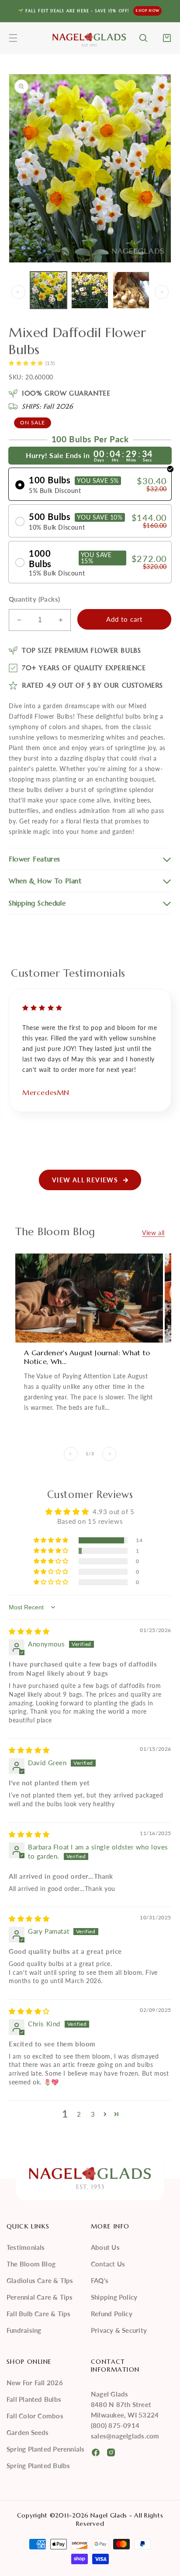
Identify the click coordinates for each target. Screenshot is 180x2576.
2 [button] (79, 2114)
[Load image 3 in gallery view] (131, 290)
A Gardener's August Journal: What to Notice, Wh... (87, 1357)
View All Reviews (85, 1180)
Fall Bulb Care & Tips (39, 2314)
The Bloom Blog (31, 2264)
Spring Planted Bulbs (38, 2466)
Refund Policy (112, 2314)
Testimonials (26, 2247)
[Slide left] (18, 292)
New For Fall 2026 (35, 2383)
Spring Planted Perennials (46, 2449)
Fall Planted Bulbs (34, 2399)
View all (153, 1233)
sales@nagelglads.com (125, 2436)
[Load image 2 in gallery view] (90, 290)
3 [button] (93, 2114)
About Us (105, 2247)
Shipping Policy (114, 2297)
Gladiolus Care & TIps (40, 2280)
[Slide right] (162, 292)
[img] (29, 1631)
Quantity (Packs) (34, 599)
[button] (13, 38)
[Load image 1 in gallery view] (48, 290)
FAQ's (100, 2280)
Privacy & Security (119, 2330)
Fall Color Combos (35, 2416)
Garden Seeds (28, 2432)
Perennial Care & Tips (40, 2297)
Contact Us (108, 2264)
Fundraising (24, 2330)
